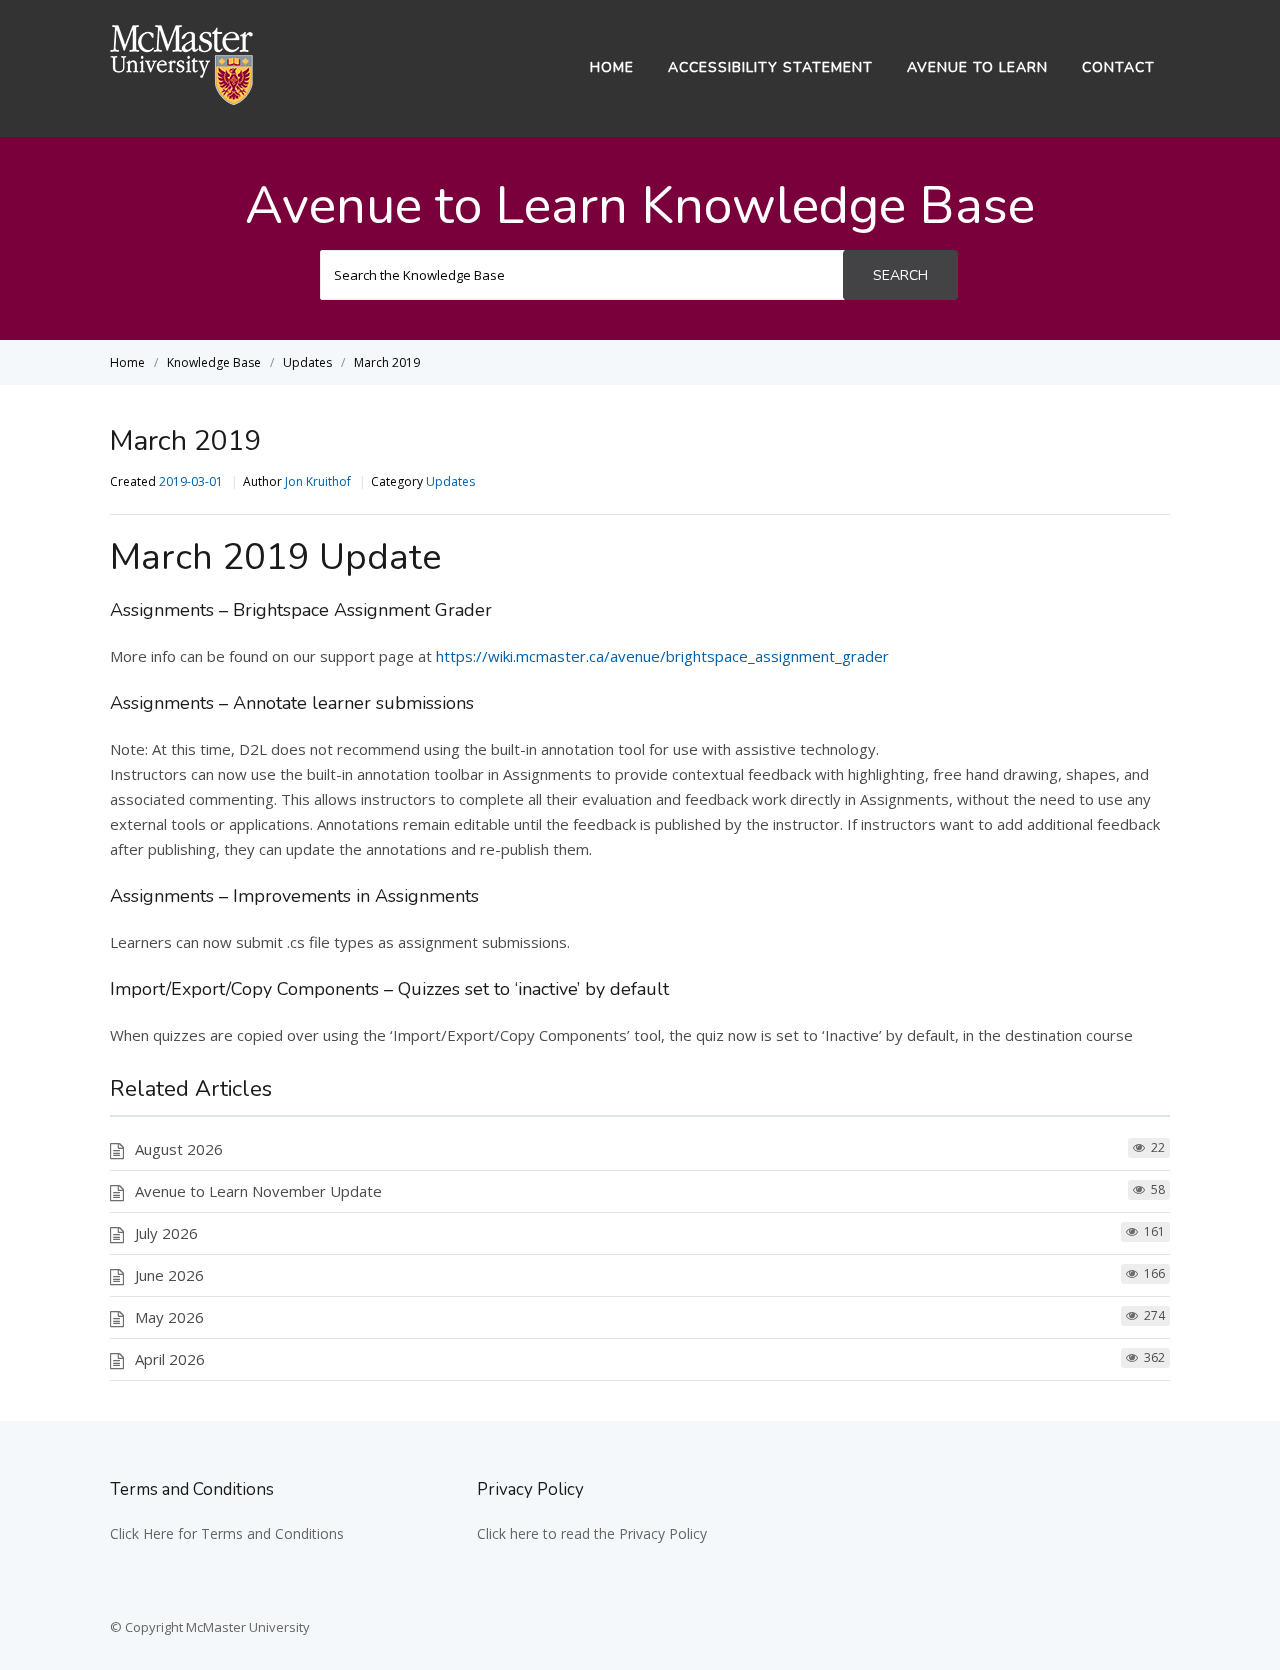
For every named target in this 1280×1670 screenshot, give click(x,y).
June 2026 (169, 1275)
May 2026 (169, 1317)
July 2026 (166, 1233)
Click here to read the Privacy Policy (592, 1533)
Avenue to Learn (977, 67)
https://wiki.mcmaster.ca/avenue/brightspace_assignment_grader (662, 656)
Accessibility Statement (770, 67)
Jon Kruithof (318, 481)
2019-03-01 (191, 481)
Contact (1118, 67)
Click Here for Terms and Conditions (227, 1533)
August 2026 (179, 1149)
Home (612, 67)
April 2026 (170, 1359)
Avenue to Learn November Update (258, 1191)
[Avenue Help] (182, 99)
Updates (450, 481)
